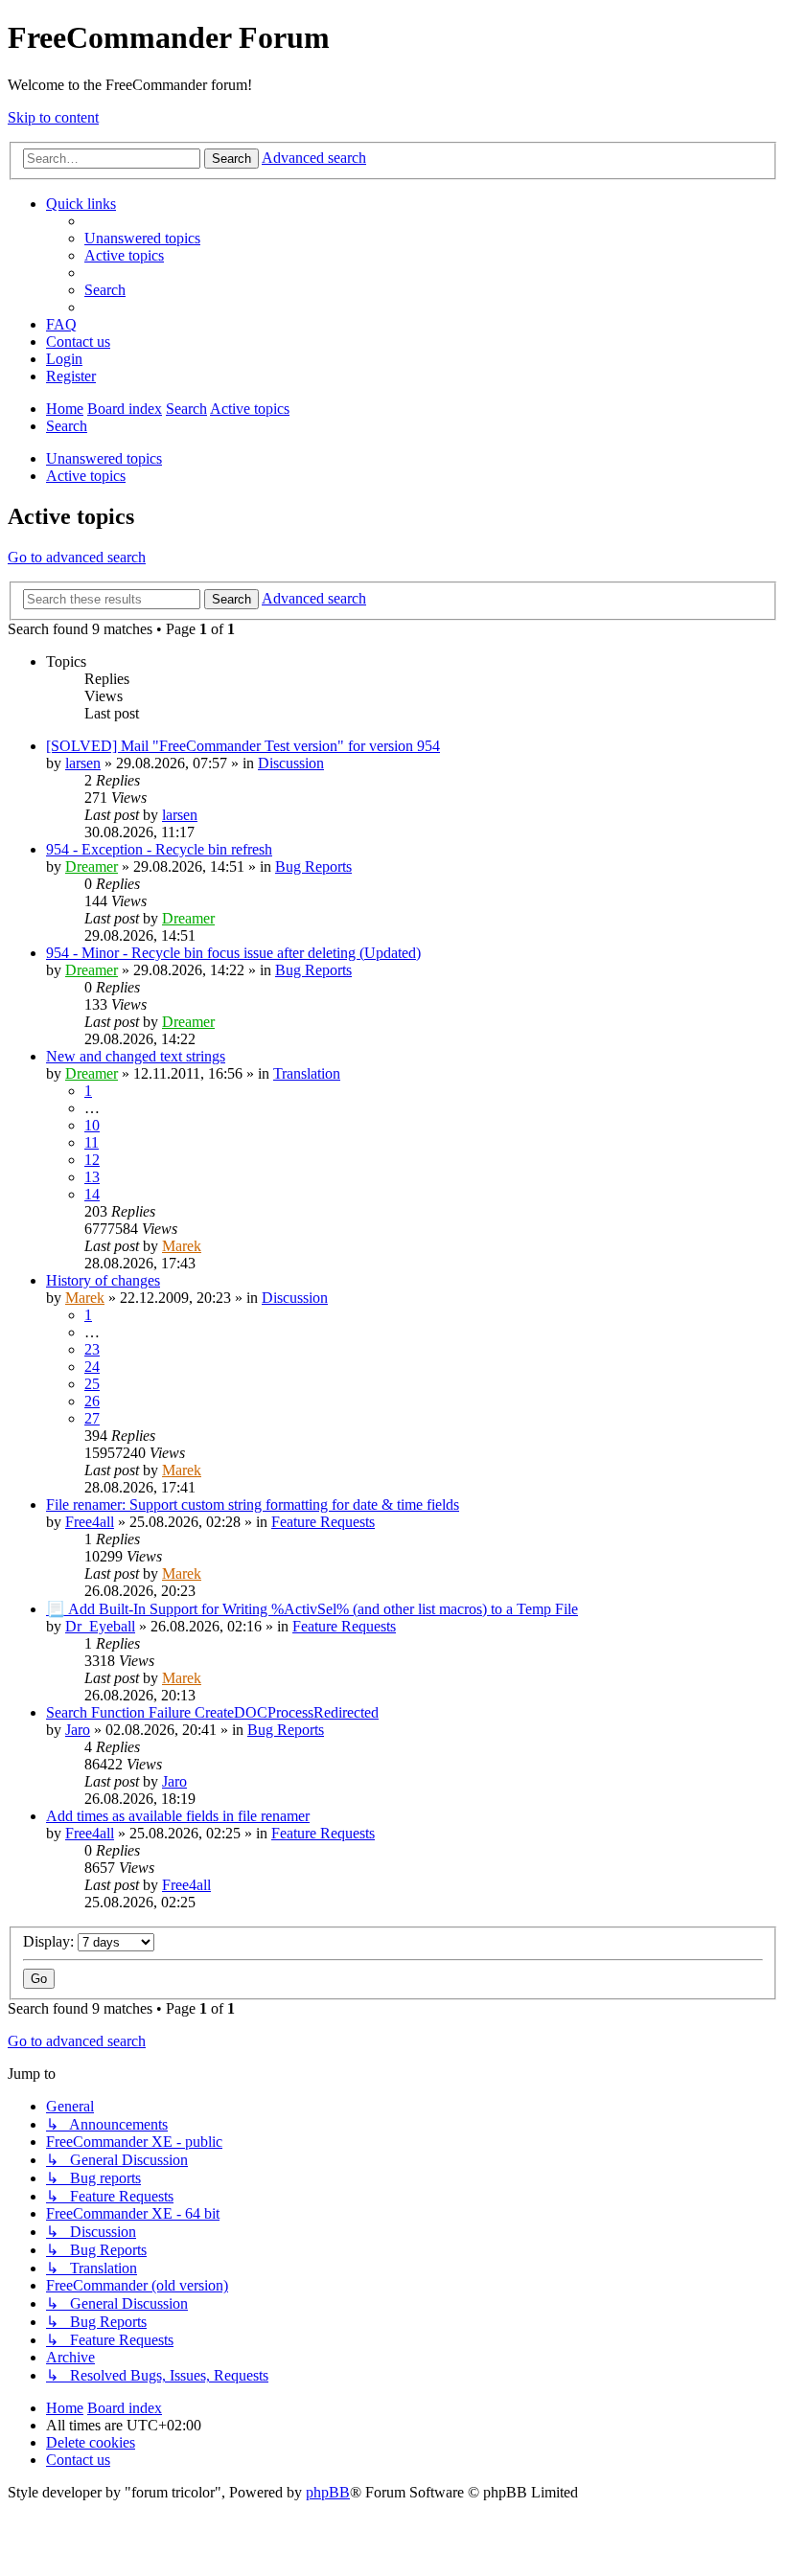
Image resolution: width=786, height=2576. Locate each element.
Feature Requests (323, 1522)
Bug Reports (313, 866)
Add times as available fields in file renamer (178, 1816)
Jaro (78, 1730)
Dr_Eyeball (100, 1626)
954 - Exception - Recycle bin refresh (159, 849)
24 (92, 1367)
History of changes (103, 1280)
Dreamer (92, 866)
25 (92, 1384)
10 (92, 1125)
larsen (83, 763)
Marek (182, 1246)
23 (92, 1349)
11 (92, 1142)
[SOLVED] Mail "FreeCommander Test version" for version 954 (243, 746)
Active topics (86, 476)
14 (92, 1194)
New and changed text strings (136, 1056)
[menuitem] (142, 238)
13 (92, 1177)
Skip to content (53, 117)
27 (92, 1418)
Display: (50, 1941)
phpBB (328, 2492)
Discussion (291, 763)
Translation (307, 1073)
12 (92, 1160)
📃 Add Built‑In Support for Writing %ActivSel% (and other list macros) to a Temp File (312, 1609)
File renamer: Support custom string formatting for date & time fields (253, 1505)
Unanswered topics (104, 458)
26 (92, 1401)
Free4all (90, 1522)
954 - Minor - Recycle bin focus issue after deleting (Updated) (233, 953)
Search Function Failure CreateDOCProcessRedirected (212, 1712)
